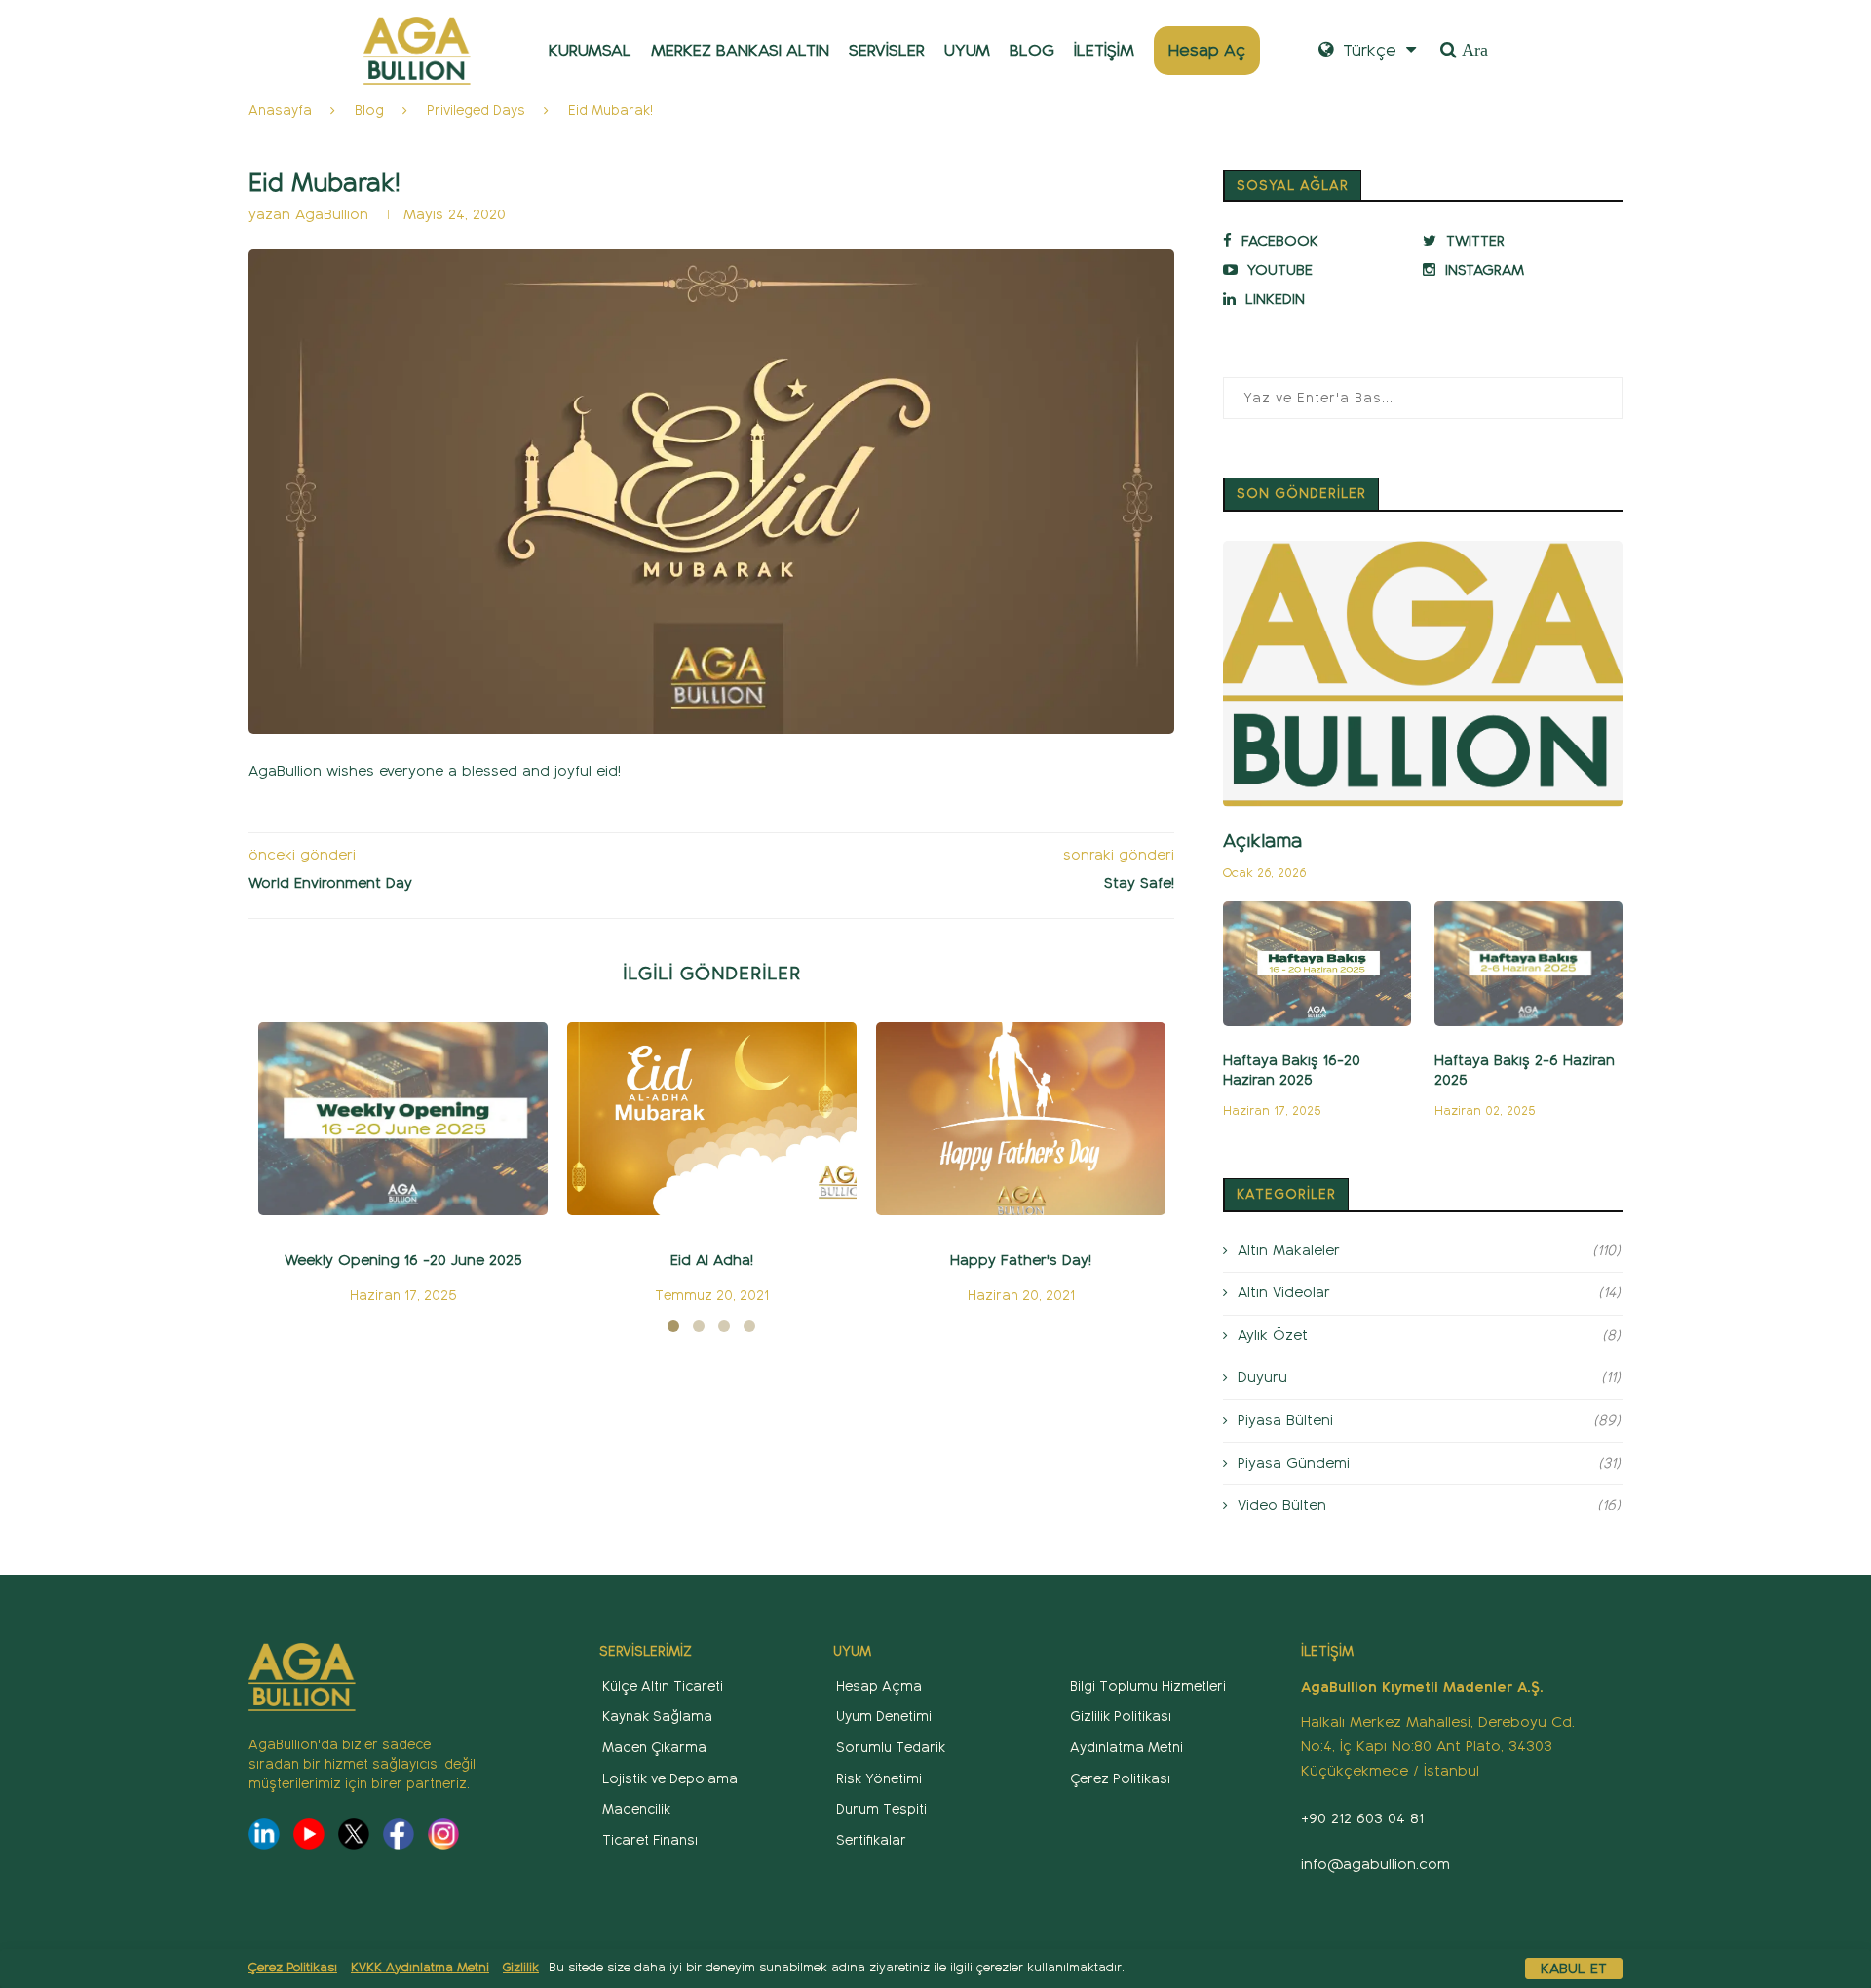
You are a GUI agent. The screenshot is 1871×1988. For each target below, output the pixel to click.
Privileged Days (476, 111)
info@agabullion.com (1375, 1864)
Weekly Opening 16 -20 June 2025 (403, 1260)
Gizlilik (521, 1968)
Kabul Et (1574, 1969)
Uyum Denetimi (884, 1717)
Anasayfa (280, 111)
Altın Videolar (1429, 1292)
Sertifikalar (871, 1840)
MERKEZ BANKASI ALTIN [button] (740, 50)
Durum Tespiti (881, 1809)
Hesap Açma (879, 1686)
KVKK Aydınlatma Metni (420, 1968)
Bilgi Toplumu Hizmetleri (1148, 1686)
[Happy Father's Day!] (1021, 1119)
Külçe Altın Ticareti (663, 1686)
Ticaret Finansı (650, 1840)
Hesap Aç (1207, 50)
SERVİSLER (887, 50)
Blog (369, 111)
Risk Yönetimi (879, 1779)
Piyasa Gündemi (1429, 1463)
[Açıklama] (1423, 674)
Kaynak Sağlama (657, 1717)
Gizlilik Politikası (1121, 1717)
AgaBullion (334, 214)
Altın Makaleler (1429, 1250)
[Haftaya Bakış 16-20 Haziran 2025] (1317, 964)
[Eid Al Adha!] (712, 1119)
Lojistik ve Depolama (670, 1779)
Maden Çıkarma (654, 1748)
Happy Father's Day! (1021, 1260)
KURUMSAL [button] (590, 50)
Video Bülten (1429, 1505)
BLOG (1032, 50)
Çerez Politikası (293, 1968)
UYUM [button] (967, 50)
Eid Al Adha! (712, 1260)
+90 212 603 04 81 (1362, 1818)
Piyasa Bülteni (1429, 1420)
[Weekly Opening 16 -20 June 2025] (403, 1119)
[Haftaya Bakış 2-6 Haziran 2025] (1528, 964)
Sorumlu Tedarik (891, 1748)
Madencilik (636, 1809)
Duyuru (1429, 1377)
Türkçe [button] (1367, 50)
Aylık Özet (1429, 1335)
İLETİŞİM (1104, 50)
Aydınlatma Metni (1126, 1748)
